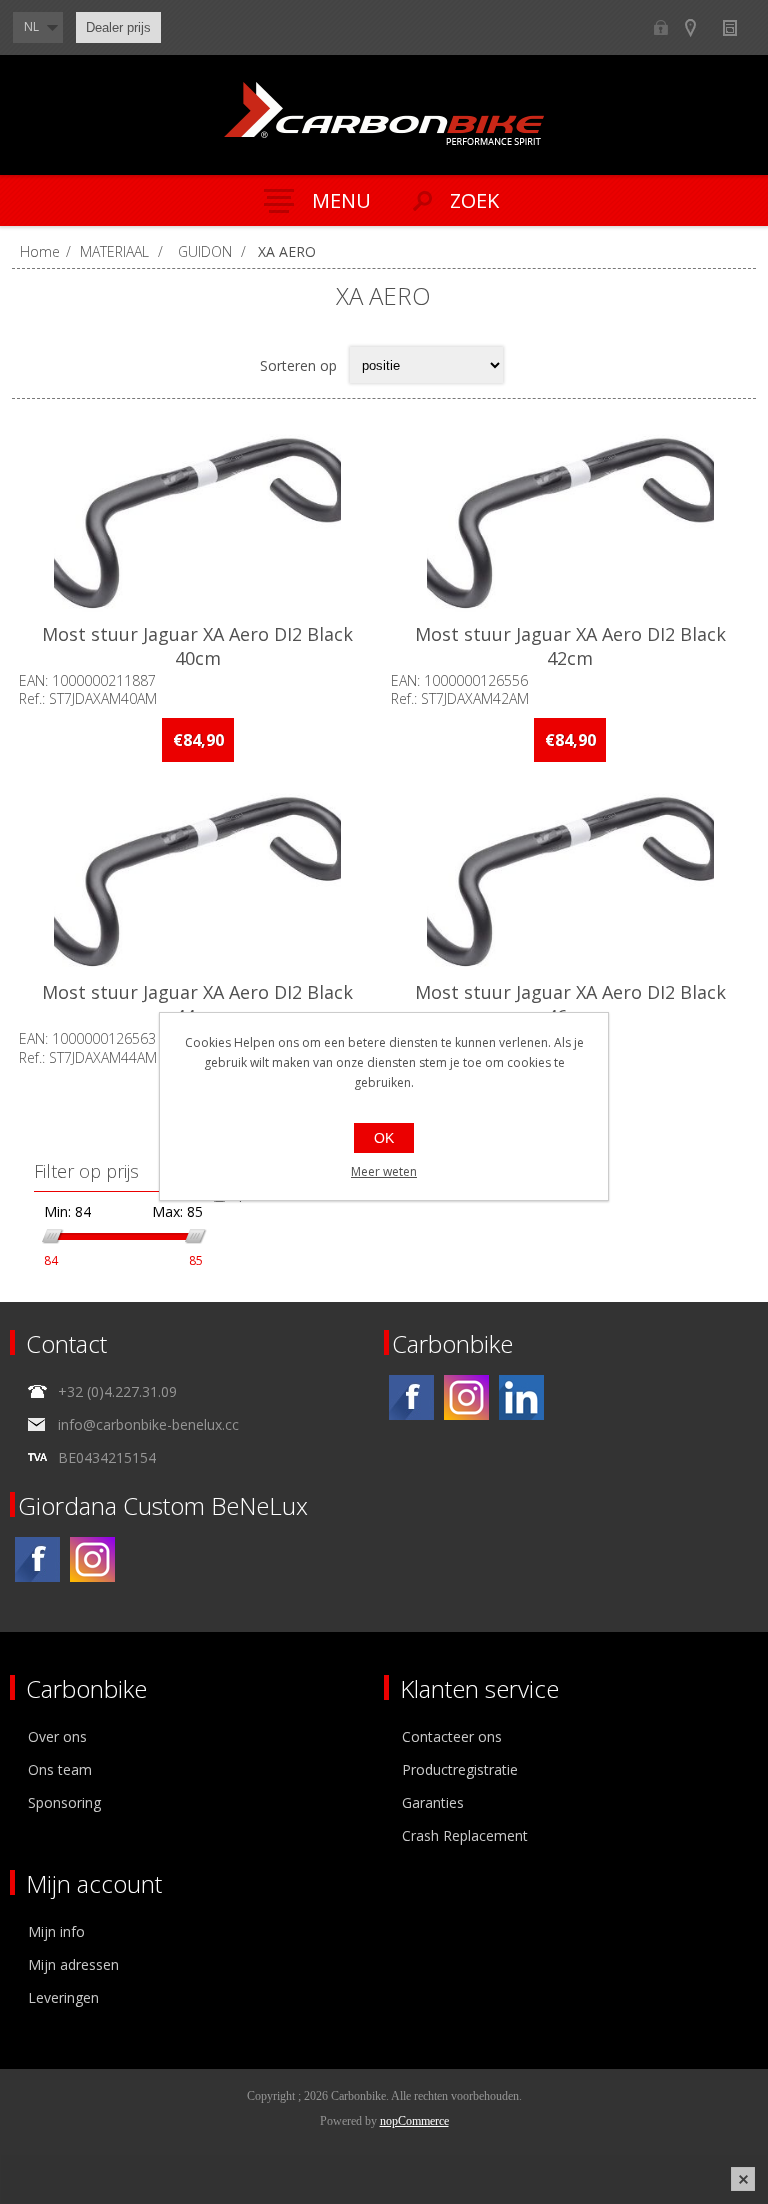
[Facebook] (411, 1397)
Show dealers (699, 27)
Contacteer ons (452, 1736)
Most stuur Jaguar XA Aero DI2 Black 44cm (197, 1004)
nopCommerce (414, 2121)
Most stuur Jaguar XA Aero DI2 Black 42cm (570, 646)
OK (384, 1138)
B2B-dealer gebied (660, 27)
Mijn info (56, 1931)
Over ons (57, 1736)
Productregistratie (460, 1769)
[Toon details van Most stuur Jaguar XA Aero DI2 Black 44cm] (197, 880)
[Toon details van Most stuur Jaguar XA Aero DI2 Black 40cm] (197, 521)
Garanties (433, 1802)
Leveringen (63, 1997)
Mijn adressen (73, 1964)
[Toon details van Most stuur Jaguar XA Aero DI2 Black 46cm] (570, 880)
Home (40, 251)
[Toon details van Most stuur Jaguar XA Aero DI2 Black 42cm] (570, 521)
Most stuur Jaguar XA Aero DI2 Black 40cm (197, 646)
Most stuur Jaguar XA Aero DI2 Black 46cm (570, 1004)
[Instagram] (466, 1397)
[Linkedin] (521, 1397)
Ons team (60, 1769)
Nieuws (738, 27)
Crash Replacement (465, 1835)
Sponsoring (64, 1802)
